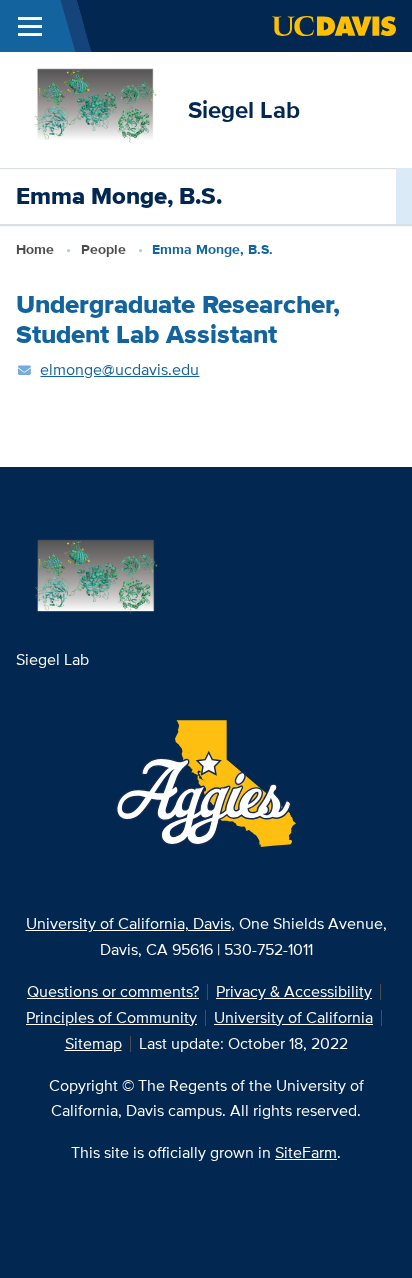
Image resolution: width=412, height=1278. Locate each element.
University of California (293, 1017)
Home (35, 249)
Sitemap (93, 1043)
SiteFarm (306, 1152)
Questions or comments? (113, 991)
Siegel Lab (244, 109)
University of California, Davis (128, 923)
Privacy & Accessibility (294, 991)
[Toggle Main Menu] (30, 26)
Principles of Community (111, 1017)
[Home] (94, 108)
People (103, 249)
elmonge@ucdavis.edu (119, 369)
